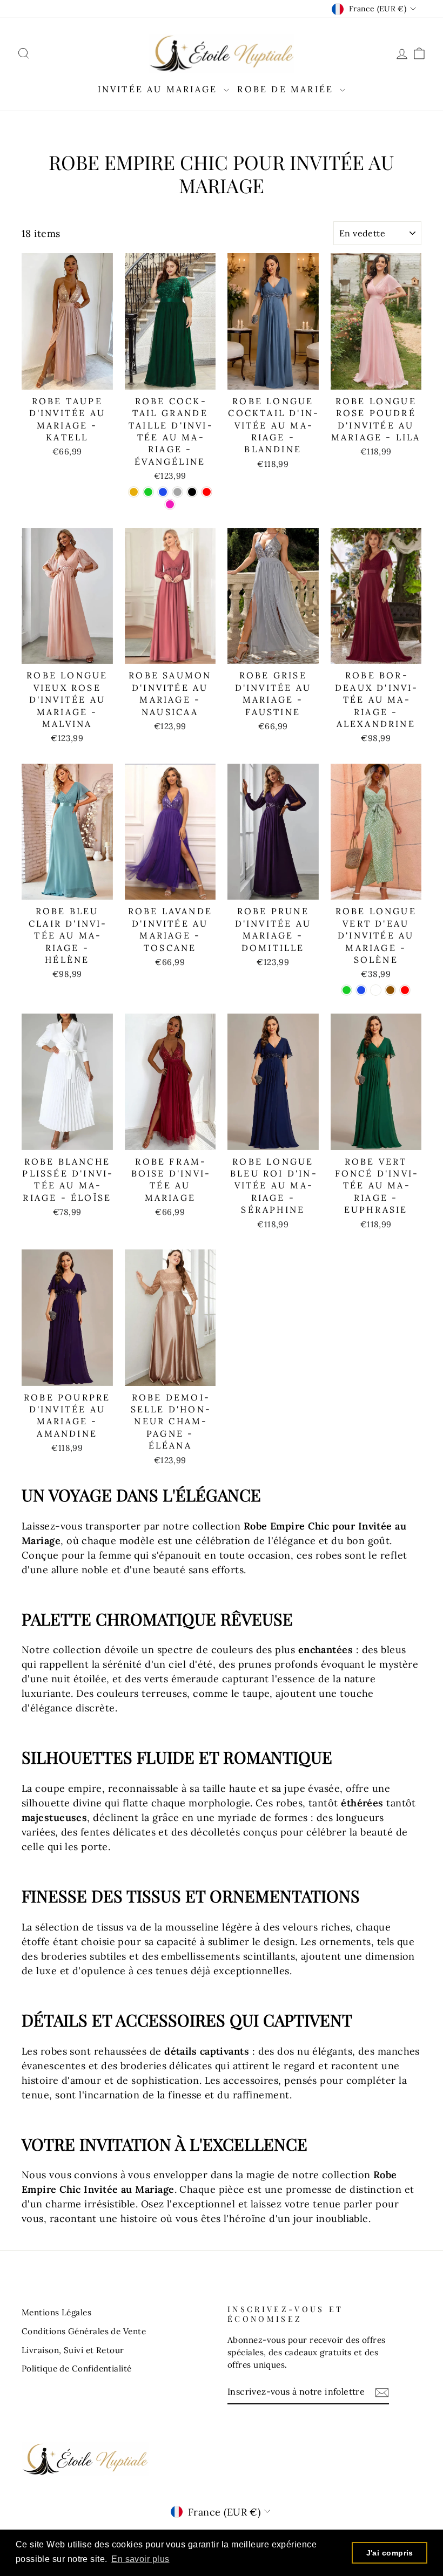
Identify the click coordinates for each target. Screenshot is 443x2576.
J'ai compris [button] (390, 2553)
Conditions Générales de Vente (84, 2331)
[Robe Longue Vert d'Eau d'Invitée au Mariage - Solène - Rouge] (405, 990)
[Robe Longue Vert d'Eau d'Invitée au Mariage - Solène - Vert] (347, 990)
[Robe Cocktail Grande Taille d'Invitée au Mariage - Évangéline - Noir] (192, 492)
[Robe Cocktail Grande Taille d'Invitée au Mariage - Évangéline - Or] (134, 492)
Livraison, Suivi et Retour (73, 2350)
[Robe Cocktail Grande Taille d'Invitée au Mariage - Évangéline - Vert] (148, 492)
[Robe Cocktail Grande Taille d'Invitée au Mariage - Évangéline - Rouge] (207, 492)
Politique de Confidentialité (77, 2368)
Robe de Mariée (287, 89)
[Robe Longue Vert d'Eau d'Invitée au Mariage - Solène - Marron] (390, 990)
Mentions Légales (56, 2312)
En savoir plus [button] (140, 2559)
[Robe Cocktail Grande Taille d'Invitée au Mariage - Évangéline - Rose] (170, 504)
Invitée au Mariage (160, 89)
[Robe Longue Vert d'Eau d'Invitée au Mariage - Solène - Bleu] (361, 990)
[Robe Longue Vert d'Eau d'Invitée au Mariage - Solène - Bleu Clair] (376, 990)
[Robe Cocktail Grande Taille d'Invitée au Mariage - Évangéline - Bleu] (163, 492)
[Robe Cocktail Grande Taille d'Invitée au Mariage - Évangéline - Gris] (177, 492)
